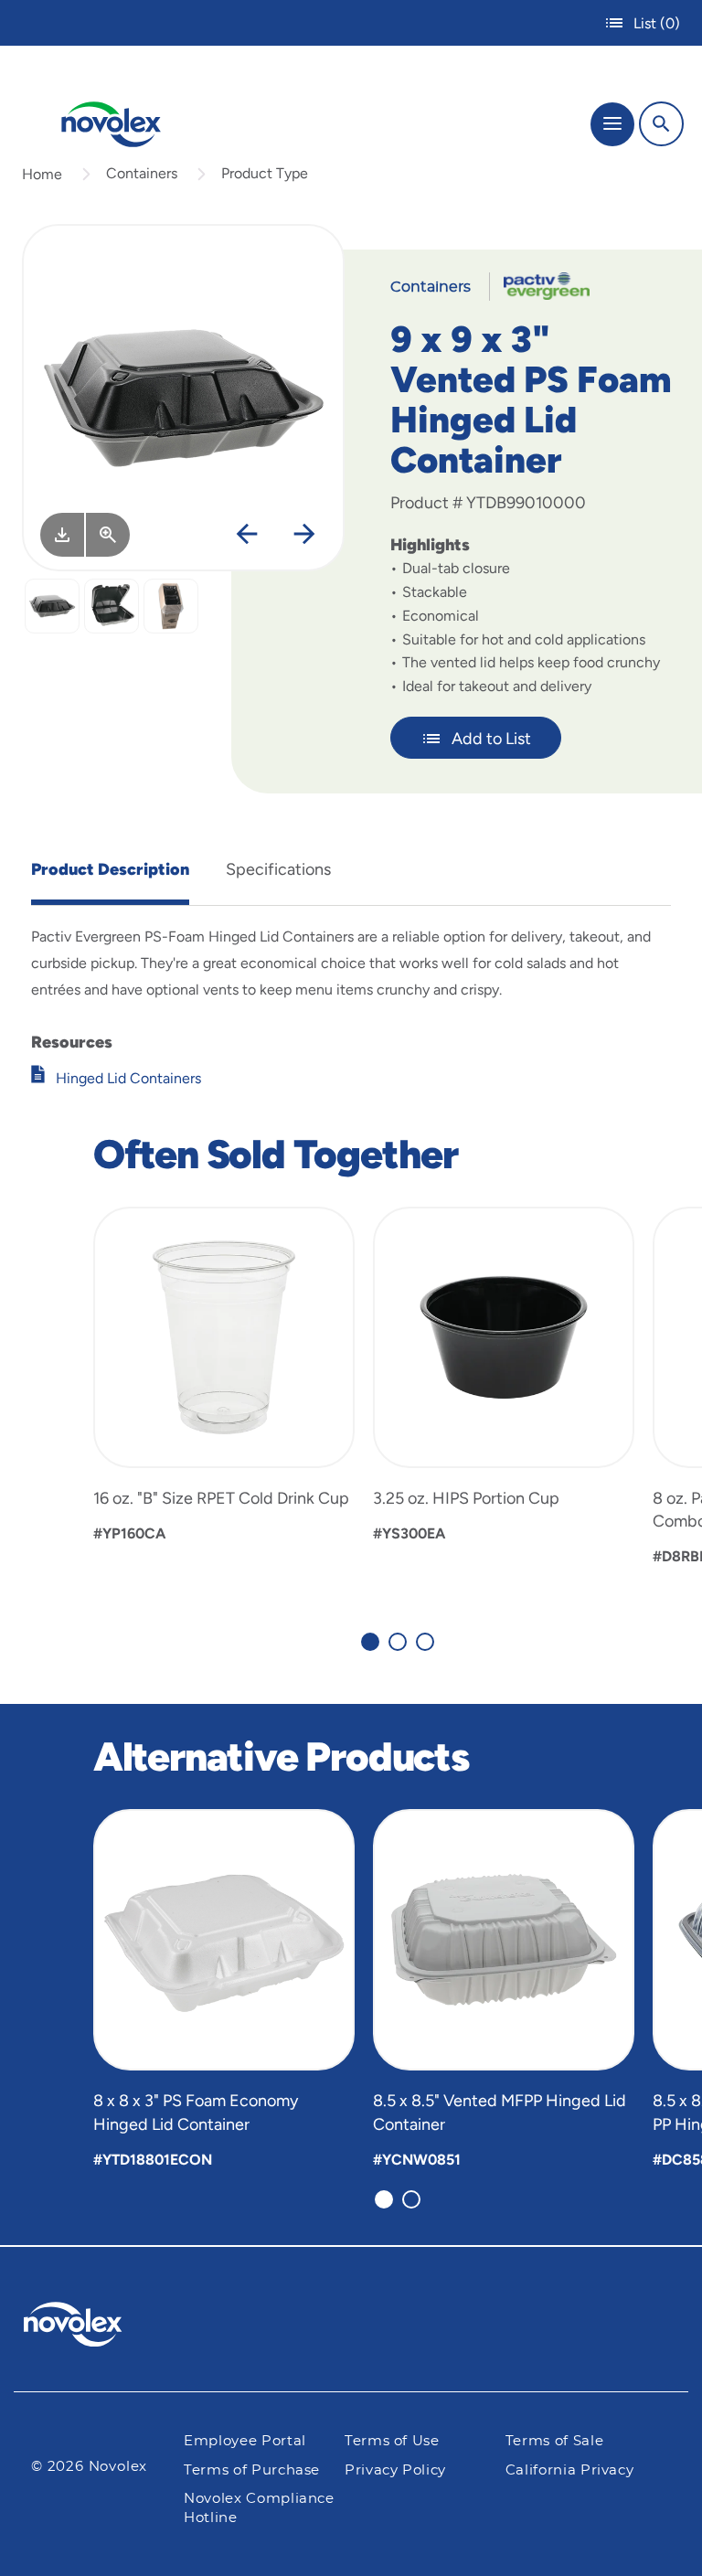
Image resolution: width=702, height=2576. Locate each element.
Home (42, 174)
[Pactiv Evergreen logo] (88, 2327)
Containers (142, 173)
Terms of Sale (554, 2441)
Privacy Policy (395, 2470)
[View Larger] (108, 535)
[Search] (661, 124)
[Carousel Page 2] (398, 1642)
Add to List (491, 739)
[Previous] (247, 535)
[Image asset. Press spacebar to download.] (62, 535)
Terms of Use (392, 2441)
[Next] (304, 535)
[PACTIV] (540, 285)
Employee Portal (245, 2441)
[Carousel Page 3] (425, 1642)
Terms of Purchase (252, 2470)
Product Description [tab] (110, 869)
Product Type (265, 173)
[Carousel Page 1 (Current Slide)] (370, 1642)
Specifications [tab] (278, 869)
